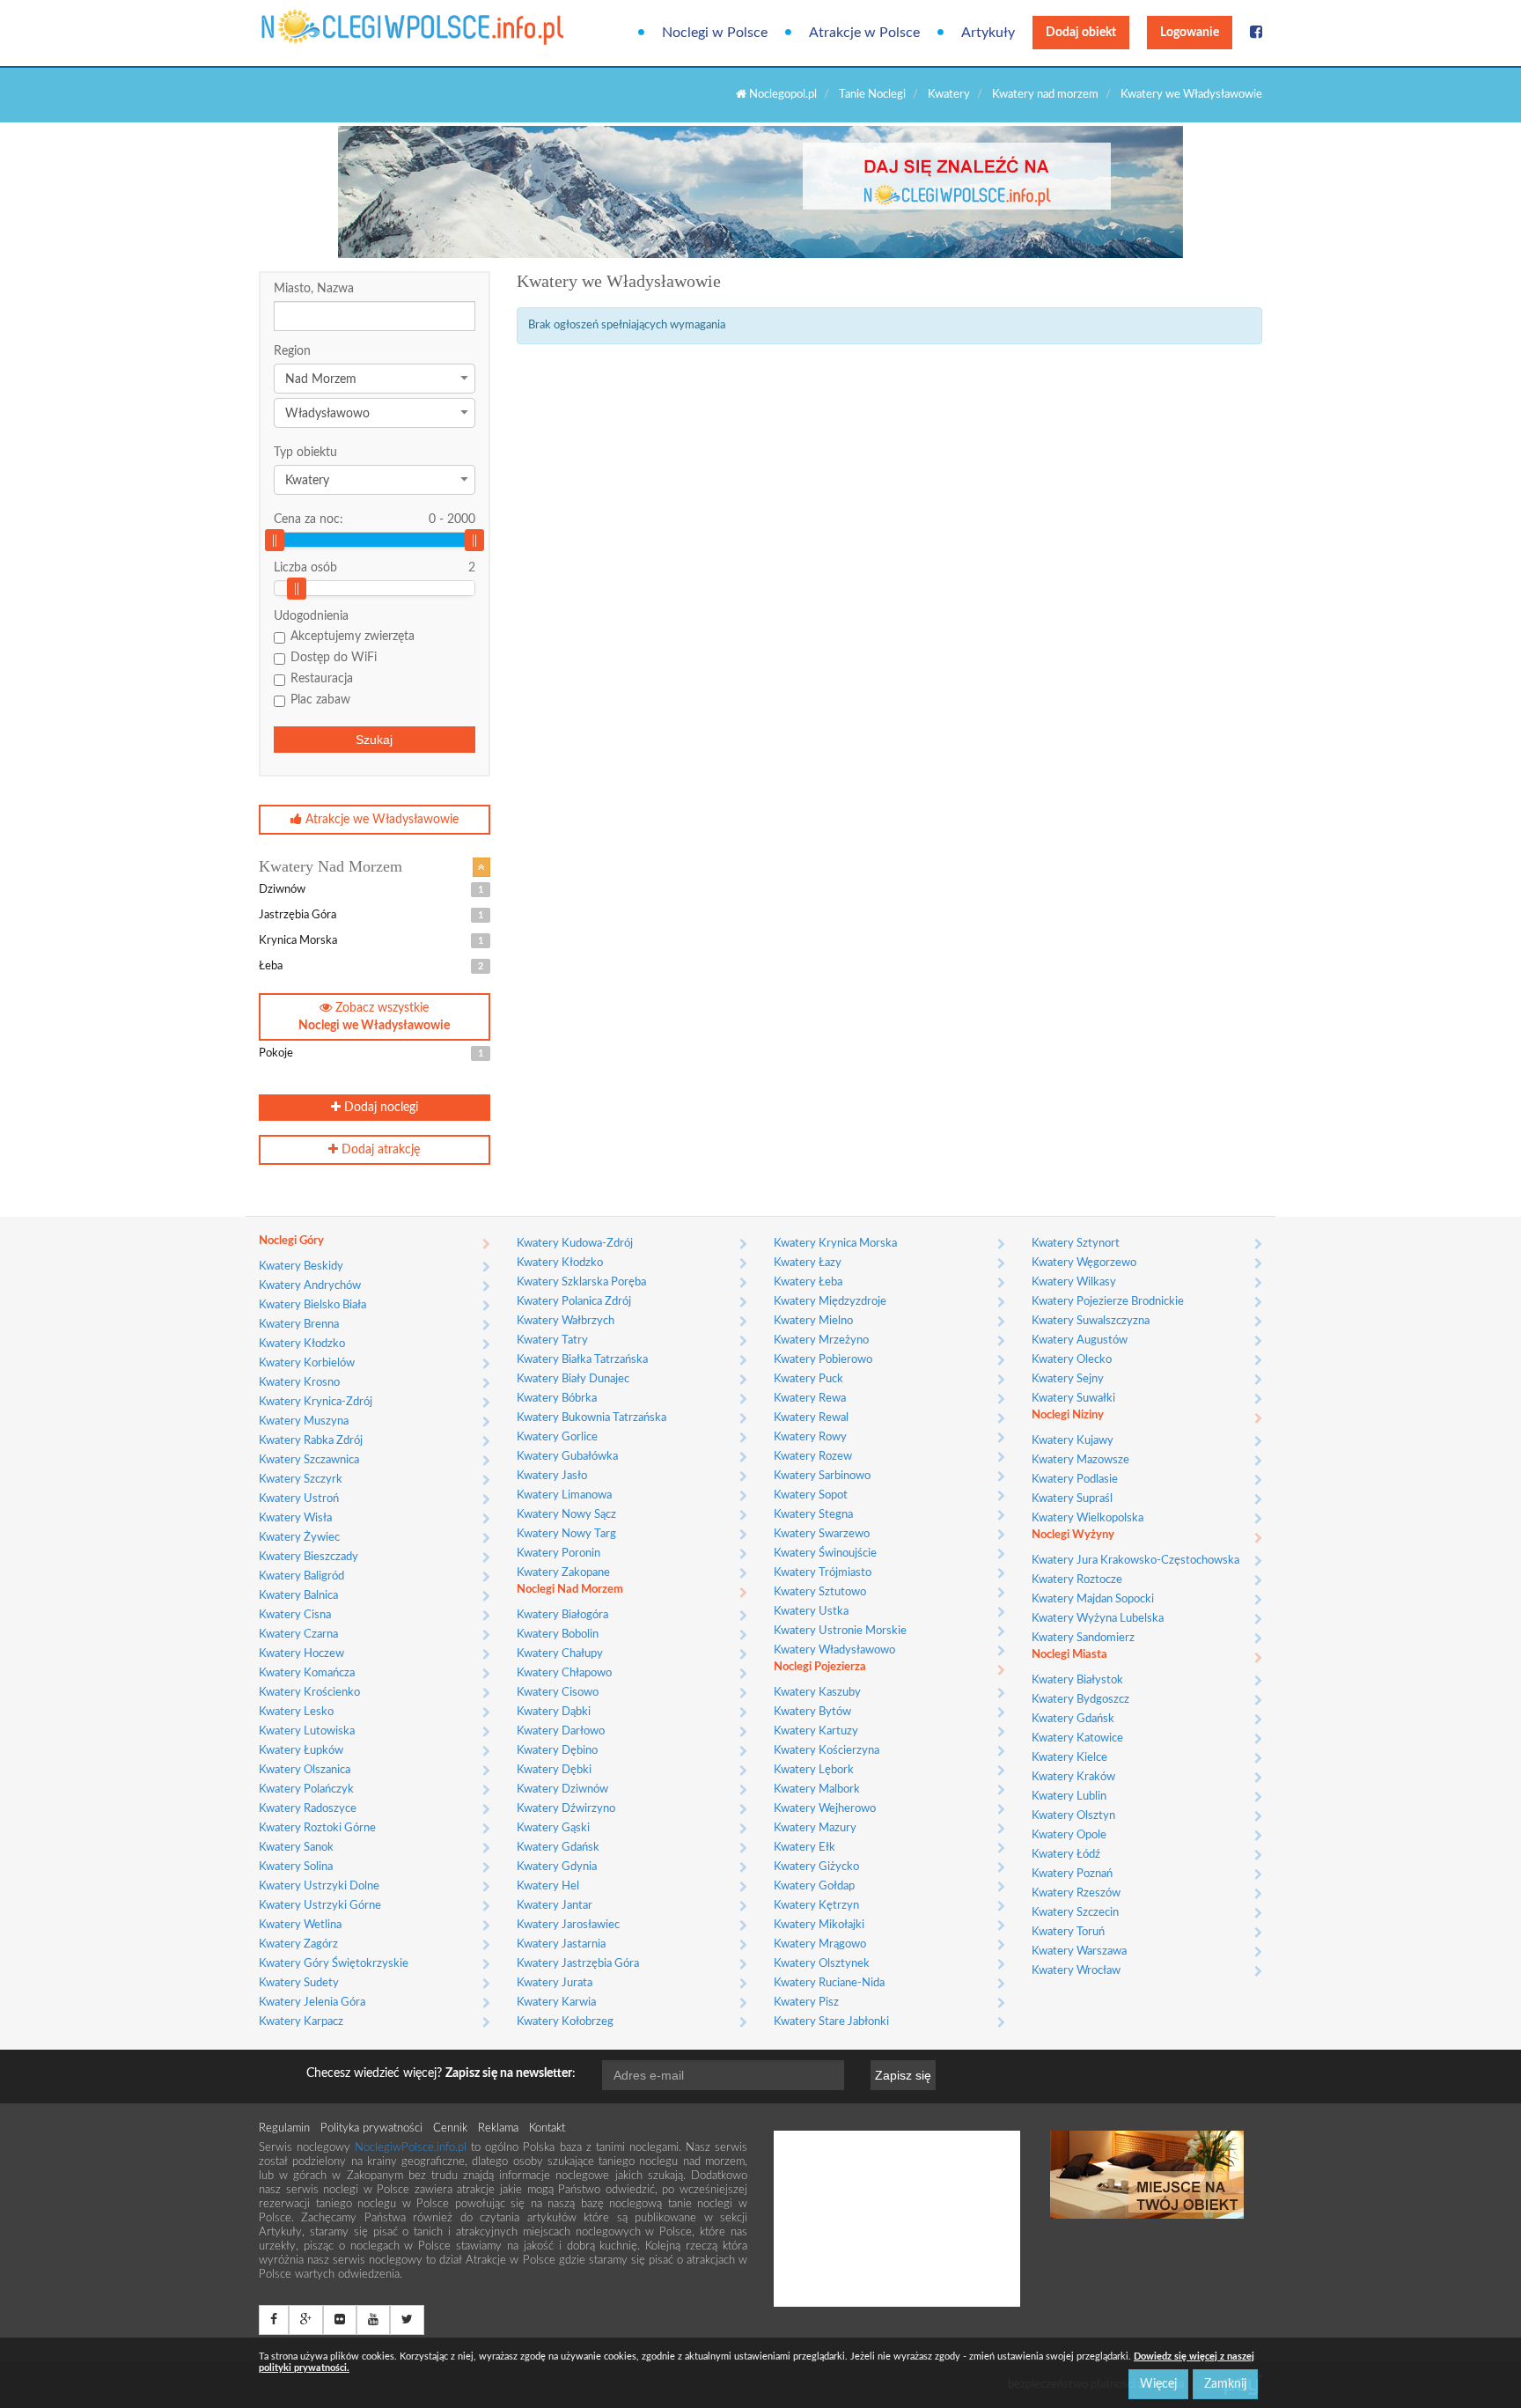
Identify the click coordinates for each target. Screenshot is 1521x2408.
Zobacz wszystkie (374, 1017)
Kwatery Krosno (299, 1383)
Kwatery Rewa (810, 1399)
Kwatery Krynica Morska (835, 1244)
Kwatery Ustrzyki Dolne (319, 1886)
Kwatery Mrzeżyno (821, 1340)
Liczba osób (305, 568)
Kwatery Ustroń (299, 1499)
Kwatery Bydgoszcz (1080, 1700)
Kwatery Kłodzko (302, 1344)
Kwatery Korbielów (307, 1363)
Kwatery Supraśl (1072, 1499)
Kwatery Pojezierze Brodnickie (1108, 1302)
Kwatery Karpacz (301, 2022)
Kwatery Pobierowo (823, 1360)
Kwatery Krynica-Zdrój (316, 1402)
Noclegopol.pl (782, 95)
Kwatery (949, 95)
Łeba (371, 966)
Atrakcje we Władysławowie (380, 820)
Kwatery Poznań (1072, 1874)
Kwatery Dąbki (554, 1712)
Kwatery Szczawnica (309, 1460)
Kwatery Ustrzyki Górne (320, 1906)
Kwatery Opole (1069, 1835)
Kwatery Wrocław (1076, 1971)
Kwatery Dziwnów (562, 1789)
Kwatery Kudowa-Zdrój (575, 1244)
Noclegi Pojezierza (820, 1667)
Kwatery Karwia (556, 2003)
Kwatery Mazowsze (1080, 1460)
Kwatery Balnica (298, 1596)
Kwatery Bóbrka (557, 1399)
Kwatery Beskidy (301, 1267)
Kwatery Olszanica (305, 1770)
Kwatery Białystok (1077, 1680)
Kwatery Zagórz (298, 1944)
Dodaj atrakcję (379, 1150)
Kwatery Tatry (552, 1340)
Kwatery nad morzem (1045, 95)
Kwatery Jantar (555, 1906)
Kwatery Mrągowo (820, 1944)
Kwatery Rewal (811, 1418)
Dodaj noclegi (379, 1108)
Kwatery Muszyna (304, 1421)
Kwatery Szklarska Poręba (581, 1282)
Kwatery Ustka (811, 1612)
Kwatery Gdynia (557, 1867)
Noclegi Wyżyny (1073, 1535)
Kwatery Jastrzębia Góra (578, 1964)
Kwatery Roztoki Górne (317, 1828)
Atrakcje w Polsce (864, 33)
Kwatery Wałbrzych (566, 1321)
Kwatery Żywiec (299, 1538)
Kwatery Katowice (1077, 1738)
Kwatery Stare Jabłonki (831, 2022)
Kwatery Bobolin (558, 1635)
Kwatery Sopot (811, 1495)
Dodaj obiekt (1081, 33)
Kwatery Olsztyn (1073, 1816)
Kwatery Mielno (813, 1321)
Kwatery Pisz (806, 2003)
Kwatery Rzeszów (1076, 1893)
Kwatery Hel (548, 1886)
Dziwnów (371, 890)
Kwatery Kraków (1073, 1777)
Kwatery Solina (296, 1867)
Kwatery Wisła (295, 1518)
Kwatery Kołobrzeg (565, 2022)
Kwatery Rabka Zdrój (311, 1441)
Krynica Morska (371, 941)
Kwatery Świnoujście (825, 1554)
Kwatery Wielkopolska (1087, 1518)
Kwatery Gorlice (557, 1437)
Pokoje (371, 1053)
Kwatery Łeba (808, 1282)
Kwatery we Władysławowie (1191, 95)
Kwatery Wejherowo (825, 1809)
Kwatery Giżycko (816, 1867)
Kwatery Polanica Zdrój (574, 1302)
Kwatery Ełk (805, 1848)
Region (292, 351)
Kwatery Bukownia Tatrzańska (591, 1418)
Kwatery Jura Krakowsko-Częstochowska (1135, 1561)
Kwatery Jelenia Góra (312, 2003)
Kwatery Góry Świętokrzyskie (334, 1964)
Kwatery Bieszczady (309, 1557)
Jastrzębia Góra (371, 915)
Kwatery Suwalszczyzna (1091, 1321)
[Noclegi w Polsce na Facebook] (1256, 33)
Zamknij (1225, 2384)
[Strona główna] (331, 27)
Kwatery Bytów (812, 1712)
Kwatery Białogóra (562, 1615)
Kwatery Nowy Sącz (566, 1515)
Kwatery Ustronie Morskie (840, 1631)
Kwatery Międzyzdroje (830, 1302)
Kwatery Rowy (810, 1437)
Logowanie (1190, 33)
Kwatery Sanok (296, 1848)
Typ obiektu (305, 453)
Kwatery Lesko (296, 1712)
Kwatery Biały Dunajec (573, 1379)
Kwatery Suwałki (1073, 1399)
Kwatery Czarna (298, 1635)
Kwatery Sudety (299, 1983)
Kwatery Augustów (1080, 1340)
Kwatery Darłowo (561, 1731)
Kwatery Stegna (813, 1515)
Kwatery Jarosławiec (568, 1925)
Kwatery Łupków (301, 1751)
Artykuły (988, 33)
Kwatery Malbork (817, 1789)
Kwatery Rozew (813, 1457)
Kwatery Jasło (552, 1476)
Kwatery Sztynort (1076, 1244)
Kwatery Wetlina (300, 1925)
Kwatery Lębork (814, 1770)
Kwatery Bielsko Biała (312, 1305)
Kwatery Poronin (558, 1554)
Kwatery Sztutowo (820, 1592)
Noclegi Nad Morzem (570, 1590)
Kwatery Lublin (1069, 1797)
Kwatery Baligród (301, 1576)
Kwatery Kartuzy (816, 1731)
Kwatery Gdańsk (558, 1848)
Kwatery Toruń (1068, 1932)
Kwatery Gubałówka (567, 1457)
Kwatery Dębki (554, 1770)
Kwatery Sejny (1068, 1379)
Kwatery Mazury (815, 1828)
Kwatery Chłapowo (564, 1673)
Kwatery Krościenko (309, 1693)
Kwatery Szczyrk (301, 1480)
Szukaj (374, 740)
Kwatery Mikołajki (819, 1925)
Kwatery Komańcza (307, 1673)
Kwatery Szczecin (1075, 1913)
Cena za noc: (375, 519)
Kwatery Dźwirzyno (566, 1809)
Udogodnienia (311, 616)
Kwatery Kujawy (1073, 1441)
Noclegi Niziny (1068, 1415)
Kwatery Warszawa (1079, 1951)
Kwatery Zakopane (563, 1573)
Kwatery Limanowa (564, 1495)
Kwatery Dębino (557, 1751)
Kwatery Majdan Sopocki (1093, 1599)
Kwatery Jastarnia (561, 1944)
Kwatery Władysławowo (834, 1650)
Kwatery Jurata (555, 1983)
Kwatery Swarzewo (822, 1534)
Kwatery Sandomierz (1083, 1638)
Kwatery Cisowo (558, 1693)
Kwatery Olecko (1072, 1360)
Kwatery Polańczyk (306, 1789)
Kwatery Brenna (299, 1325)
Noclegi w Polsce (715, 33)
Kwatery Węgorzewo (1084, 1263)
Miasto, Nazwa (314, 289)
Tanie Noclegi (872, 95)
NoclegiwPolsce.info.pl (413, 2148)
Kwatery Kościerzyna (827, 1751)
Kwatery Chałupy (560, 1654)
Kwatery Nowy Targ (566, 1534)
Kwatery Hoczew (301, 1654)
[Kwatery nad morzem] (481, 867)
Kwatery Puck (808, 1379)
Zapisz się (903, 2075)
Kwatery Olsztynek (822, 1964)
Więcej (1158, 2384)
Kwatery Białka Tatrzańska (582, 1360)
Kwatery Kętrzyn (816, 1906)
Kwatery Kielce (1069, 1758)
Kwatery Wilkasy (1074, 1282)
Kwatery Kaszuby (817, 1693)
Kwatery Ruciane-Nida (829, 1983)
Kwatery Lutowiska (307, 1731)
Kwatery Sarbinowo (822, 1476)
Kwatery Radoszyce (308, 1809)
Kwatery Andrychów (310, 1286)
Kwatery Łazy (808, 1263)
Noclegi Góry (291, 1241)
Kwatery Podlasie (1075, 1480)
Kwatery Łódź (1066, 1855)
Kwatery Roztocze (1077, 1580)
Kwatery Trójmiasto (823, 1573)
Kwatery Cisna (295, 1615)
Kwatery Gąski (553, 1828)
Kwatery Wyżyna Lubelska (1098, 1619)
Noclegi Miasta (1069, 1655)
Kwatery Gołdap (814, 1886)
